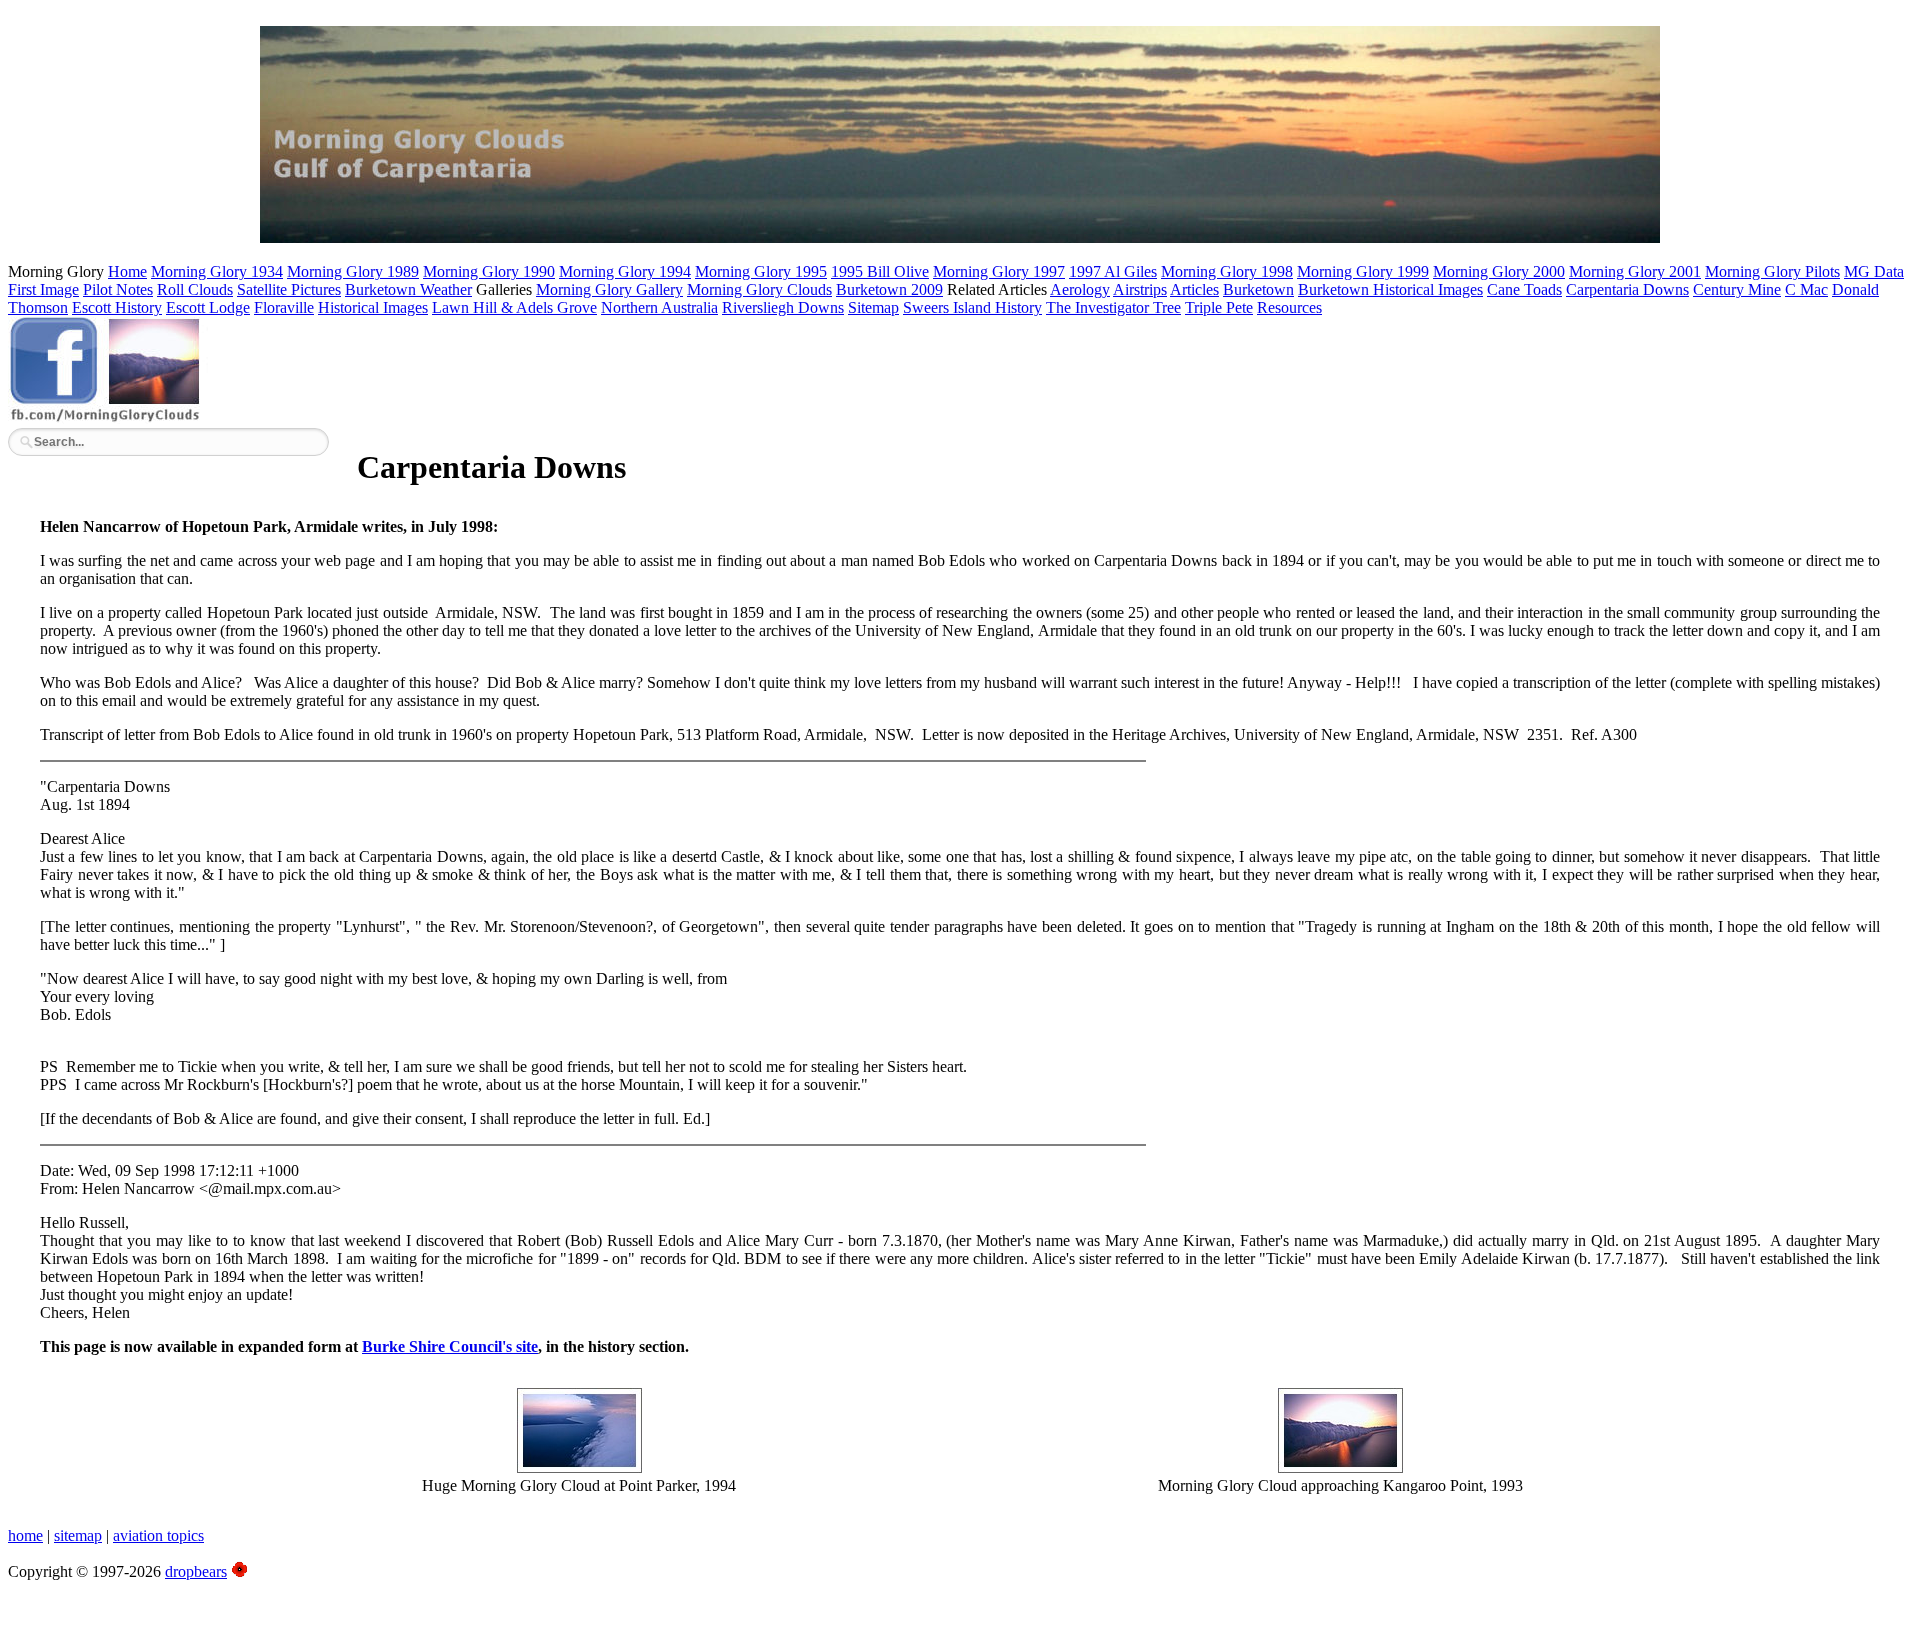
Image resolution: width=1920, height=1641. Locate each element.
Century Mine (1737, 289)
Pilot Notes (118, 289)
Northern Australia (659, 307)
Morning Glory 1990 (489, 271)
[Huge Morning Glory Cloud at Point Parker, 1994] (579, 1467)
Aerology (1080, 289)
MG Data (1874, 271)
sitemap (78, 1535)
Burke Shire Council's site (450, 1346)
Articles (1194, 289)
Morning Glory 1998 (1227, 271)
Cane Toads (1524, 289)
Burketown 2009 (889, 289)
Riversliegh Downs (783, 307)
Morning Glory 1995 (761, 271)
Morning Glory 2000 (1499, 271)
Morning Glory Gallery (609, 289)
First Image (43, 289)
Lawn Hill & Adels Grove (514, 307)
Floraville (284, 307)
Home (127, 271)
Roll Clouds (195, 289)
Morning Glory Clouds (759, 289)
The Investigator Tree (1113, 307)
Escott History (117, 307)
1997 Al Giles (1113, 271)
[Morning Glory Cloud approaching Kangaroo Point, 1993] (1340, 1467)
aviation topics (158, 1535)
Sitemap (873, 307)
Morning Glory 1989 (353, 271)
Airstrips (1140, 289)
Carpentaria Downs (1627, 289)
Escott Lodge (208, 307)
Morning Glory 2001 (1635, 271)
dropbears (196, 1571)
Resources (1289, 307)
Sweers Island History (972, 307)
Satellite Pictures (289, 289)
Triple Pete (1219, 307)
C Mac (1806, 289)
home (25, 1535)
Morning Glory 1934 (217, 271)
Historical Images (373, 307)
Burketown (1258, 289)
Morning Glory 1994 (625, 271)
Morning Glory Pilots (1772, 271)
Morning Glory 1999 (1363, 271)
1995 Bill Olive (880, 271)
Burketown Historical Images (1390, 289)
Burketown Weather (408, 289)
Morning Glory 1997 (999, 271)
